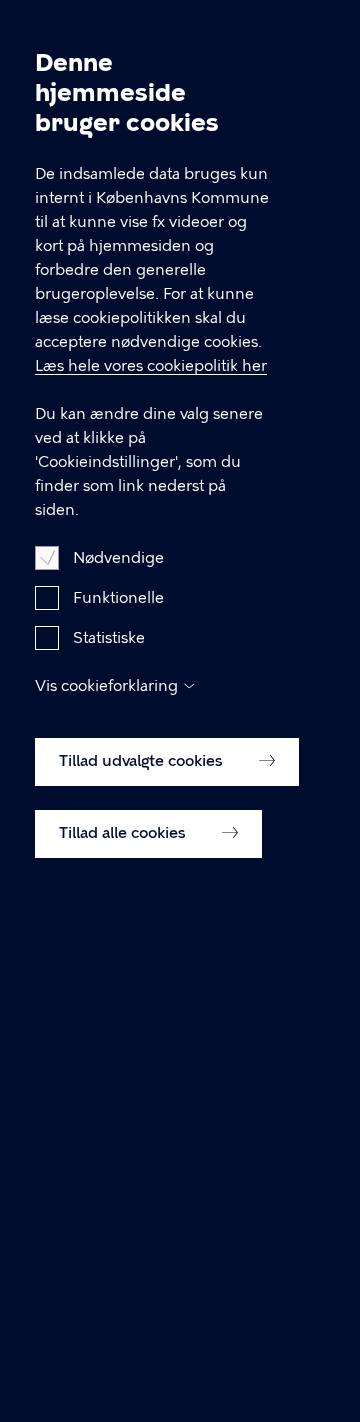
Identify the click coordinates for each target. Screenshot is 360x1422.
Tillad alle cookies (124, 833)
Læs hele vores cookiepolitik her (151, 366)
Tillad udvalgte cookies (143, 761)
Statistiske (109, 638)
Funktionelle (118, 598)
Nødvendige (118, 558)
